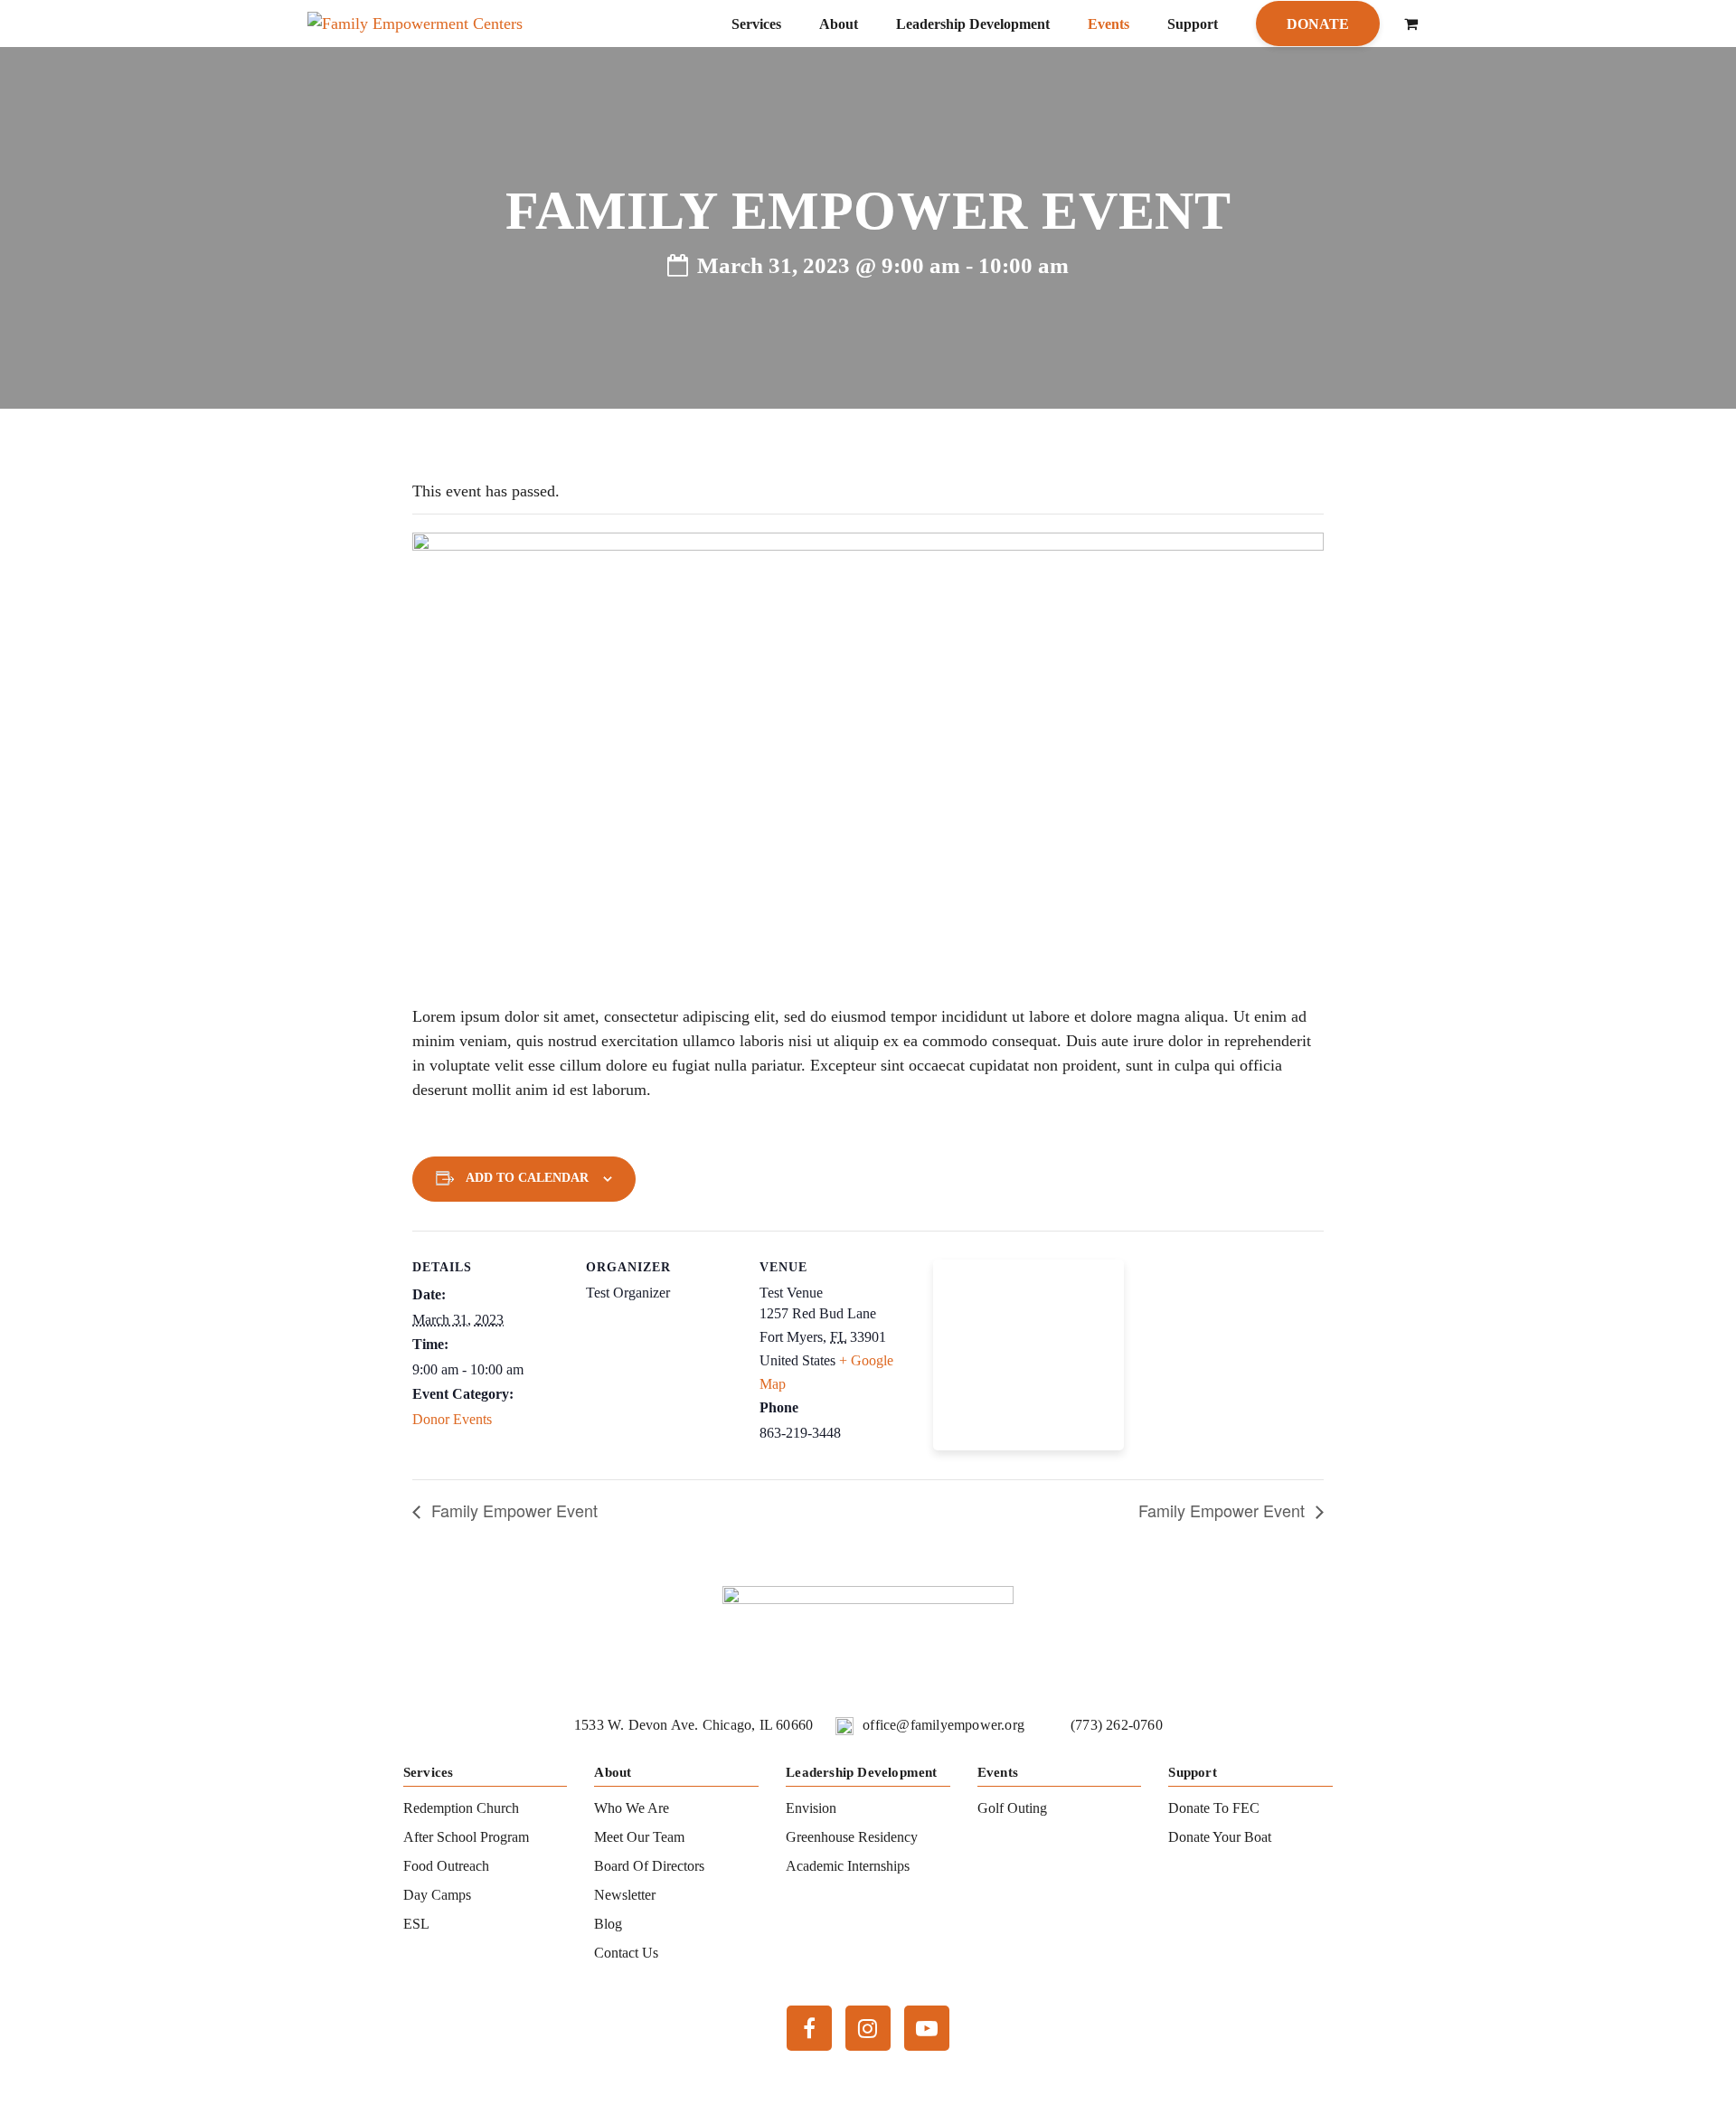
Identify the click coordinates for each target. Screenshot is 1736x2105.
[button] (1411, 24)
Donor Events (452, 1419)
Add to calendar (527, 1178)
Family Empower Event (512, 1510)
